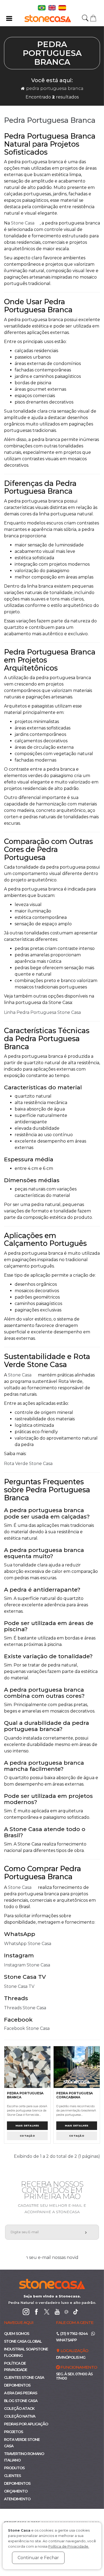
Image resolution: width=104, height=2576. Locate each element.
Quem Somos (17, 2334)
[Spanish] (62, 7)
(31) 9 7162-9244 (74, 2334)
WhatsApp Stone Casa (28, 1944)
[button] (93, 18)
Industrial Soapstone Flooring (26, 2352)
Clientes (12, 2476)
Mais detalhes (27, 2126)
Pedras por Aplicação (26, 2424)
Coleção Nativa (20, 2416)
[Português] (42, 7)
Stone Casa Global (23, 2341)
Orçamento (16, 2491)
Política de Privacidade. (69, 2546)
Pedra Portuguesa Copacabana (75, 2095)
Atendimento (17, 2499)
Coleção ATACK (19, 2408)
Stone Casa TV (19, 1986)
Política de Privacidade (16, 2366)
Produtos (14, 2468)
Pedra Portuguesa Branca (55, 88)
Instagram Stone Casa (27, 1965)
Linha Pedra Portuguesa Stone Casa (42, 1012)
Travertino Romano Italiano (24, 2457)
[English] (53, 7)
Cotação (27, 2136)
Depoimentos (17, 2385)
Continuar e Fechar (38, 2558)
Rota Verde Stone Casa (28, 1464)
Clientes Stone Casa (24, 2377)
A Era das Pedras (21, 2393)
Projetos (13, 2432)
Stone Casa (23, 223)
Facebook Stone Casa (27, 2028)
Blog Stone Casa (21, 2401)
